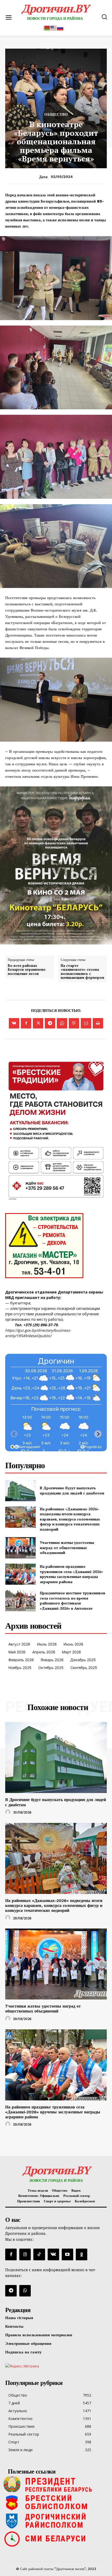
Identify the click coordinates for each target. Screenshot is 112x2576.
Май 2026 (17, 1652)
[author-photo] (9, 1812)
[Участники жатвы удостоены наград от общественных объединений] (20, 1548)
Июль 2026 (47, 1644)
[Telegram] (50, 1023)
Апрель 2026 (44, 1652)
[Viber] (74, 1023)
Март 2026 (71, 1652)
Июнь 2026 (73, 1644)
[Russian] (60, 27)
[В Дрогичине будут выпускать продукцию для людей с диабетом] (20, 1491)
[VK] (14, 1023)
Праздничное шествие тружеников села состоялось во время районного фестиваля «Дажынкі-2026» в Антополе (73, 1601)
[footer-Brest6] (56, 2502)
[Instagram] (25, 2254)
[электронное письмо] (86, 1023)
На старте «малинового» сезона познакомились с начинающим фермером (82, 972)
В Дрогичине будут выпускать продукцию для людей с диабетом (72, 1490)
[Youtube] (67, 2254)
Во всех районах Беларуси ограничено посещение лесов (27, 970)
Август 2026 (19, 1644)
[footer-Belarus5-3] (56, 2484)
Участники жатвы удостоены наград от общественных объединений (67, 1548)
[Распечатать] (98, 1023)
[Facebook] (26, 1023)
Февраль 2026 (21, 1660)
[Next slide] (98, 1434)
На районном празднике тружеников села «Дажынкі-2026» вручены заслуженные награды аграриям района (71, 1574)
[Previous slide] (14, 1434)
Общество (56, 114)
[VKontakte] (53, 2254)
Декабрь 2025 (83, 1660)
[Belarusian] (47, 27)
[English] (54, 27)
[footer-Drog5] (56, 2521)
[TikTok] (39, 2254)
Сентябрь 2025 (84, 1668)
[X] (38, 1023)
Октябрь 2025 (51, 1668)
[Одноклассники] (82, 2254)
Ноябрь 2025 (20, 1668)
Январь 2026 (52, 1660)
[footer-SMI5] (56, 2539)
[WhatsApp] (62, 1023)
